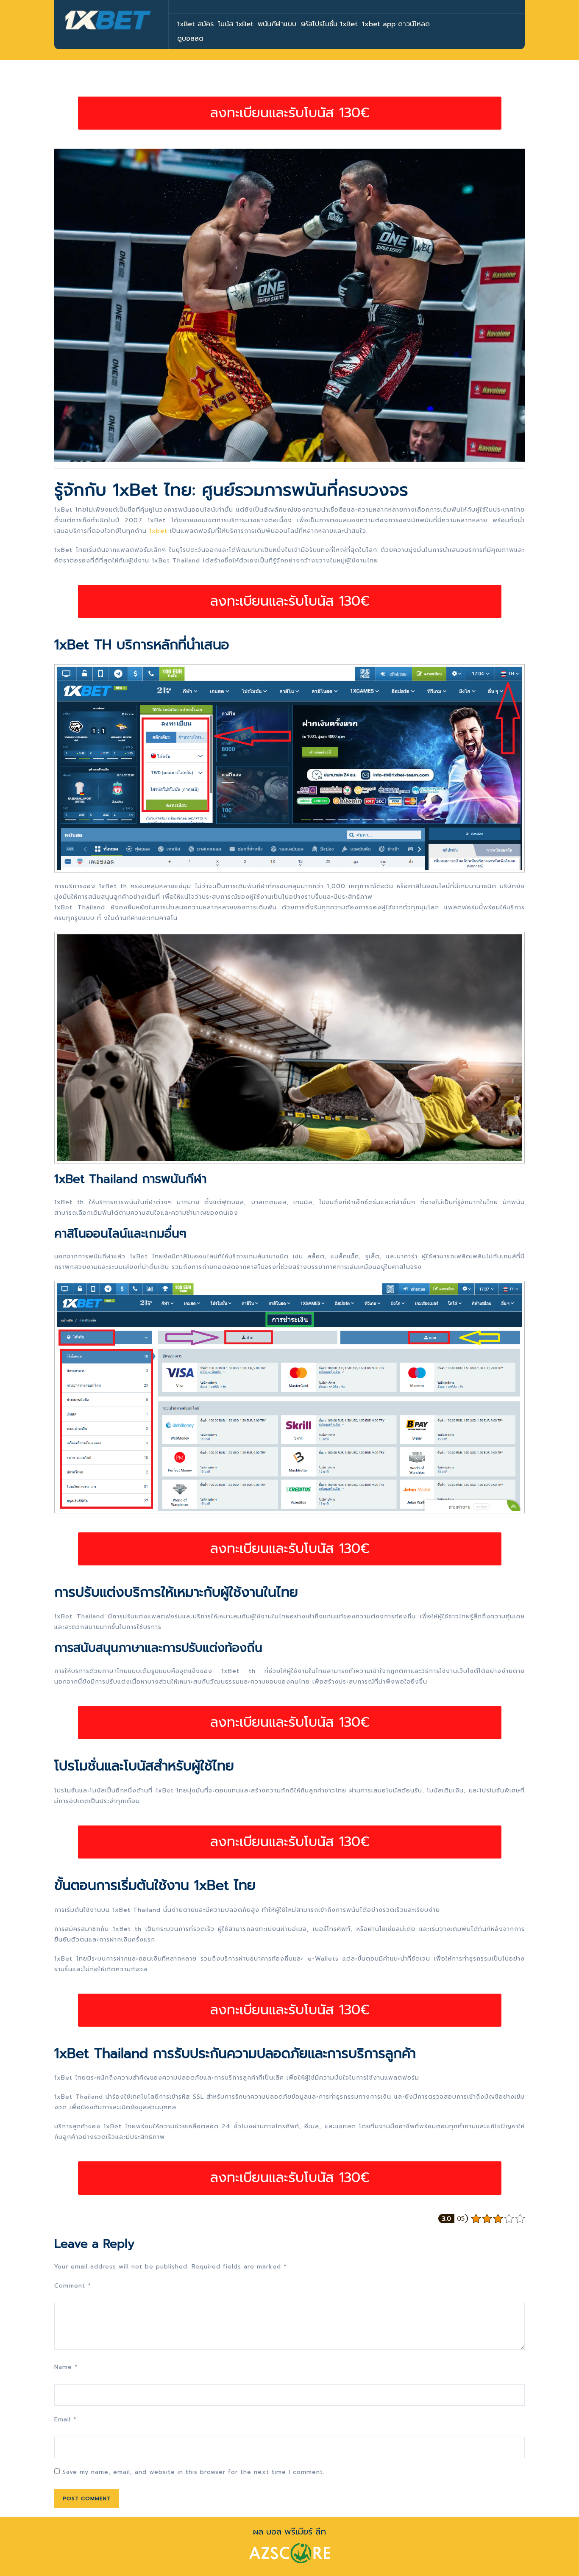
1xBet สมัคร (195, 24)
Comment (73, 2286)
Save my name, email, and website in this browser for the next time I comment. (193, 2472)
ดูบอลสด (190, 39)
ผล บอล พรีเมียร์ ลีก (289, 2532)
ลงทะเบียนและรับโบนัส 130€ (290, 113)
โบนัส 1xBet (236, 24)
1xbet (158, 531)
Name (66, 2367)
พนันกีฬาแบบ (277, 24)
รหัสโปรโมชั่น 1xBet (329, 24)
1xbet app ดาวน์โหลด (396, 24)
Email (65, 2420)
